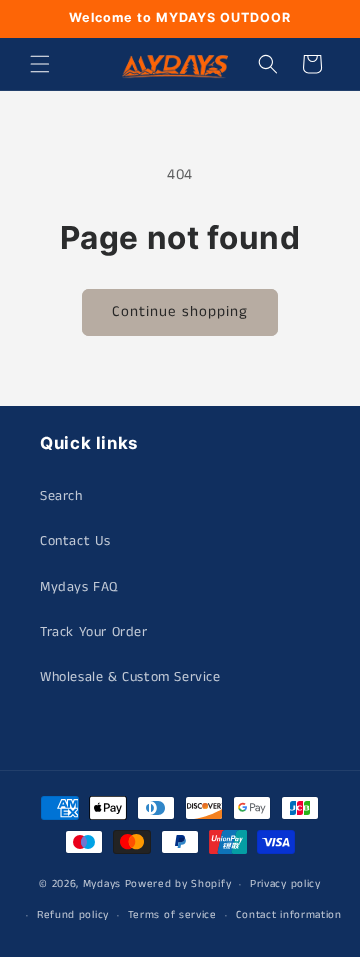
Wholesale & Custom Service (130, 677)
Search (61, 496)
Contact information (289, 915)
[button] (40, 64)
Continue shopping (180, 311)
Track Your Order (94, 632)
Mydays (102, 884)
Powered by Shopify (178, 884)
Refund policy (73, 915)
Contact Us (75, 541)
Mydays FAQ (79, 587)
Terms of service (172, 915)
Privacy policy (285, 884)
